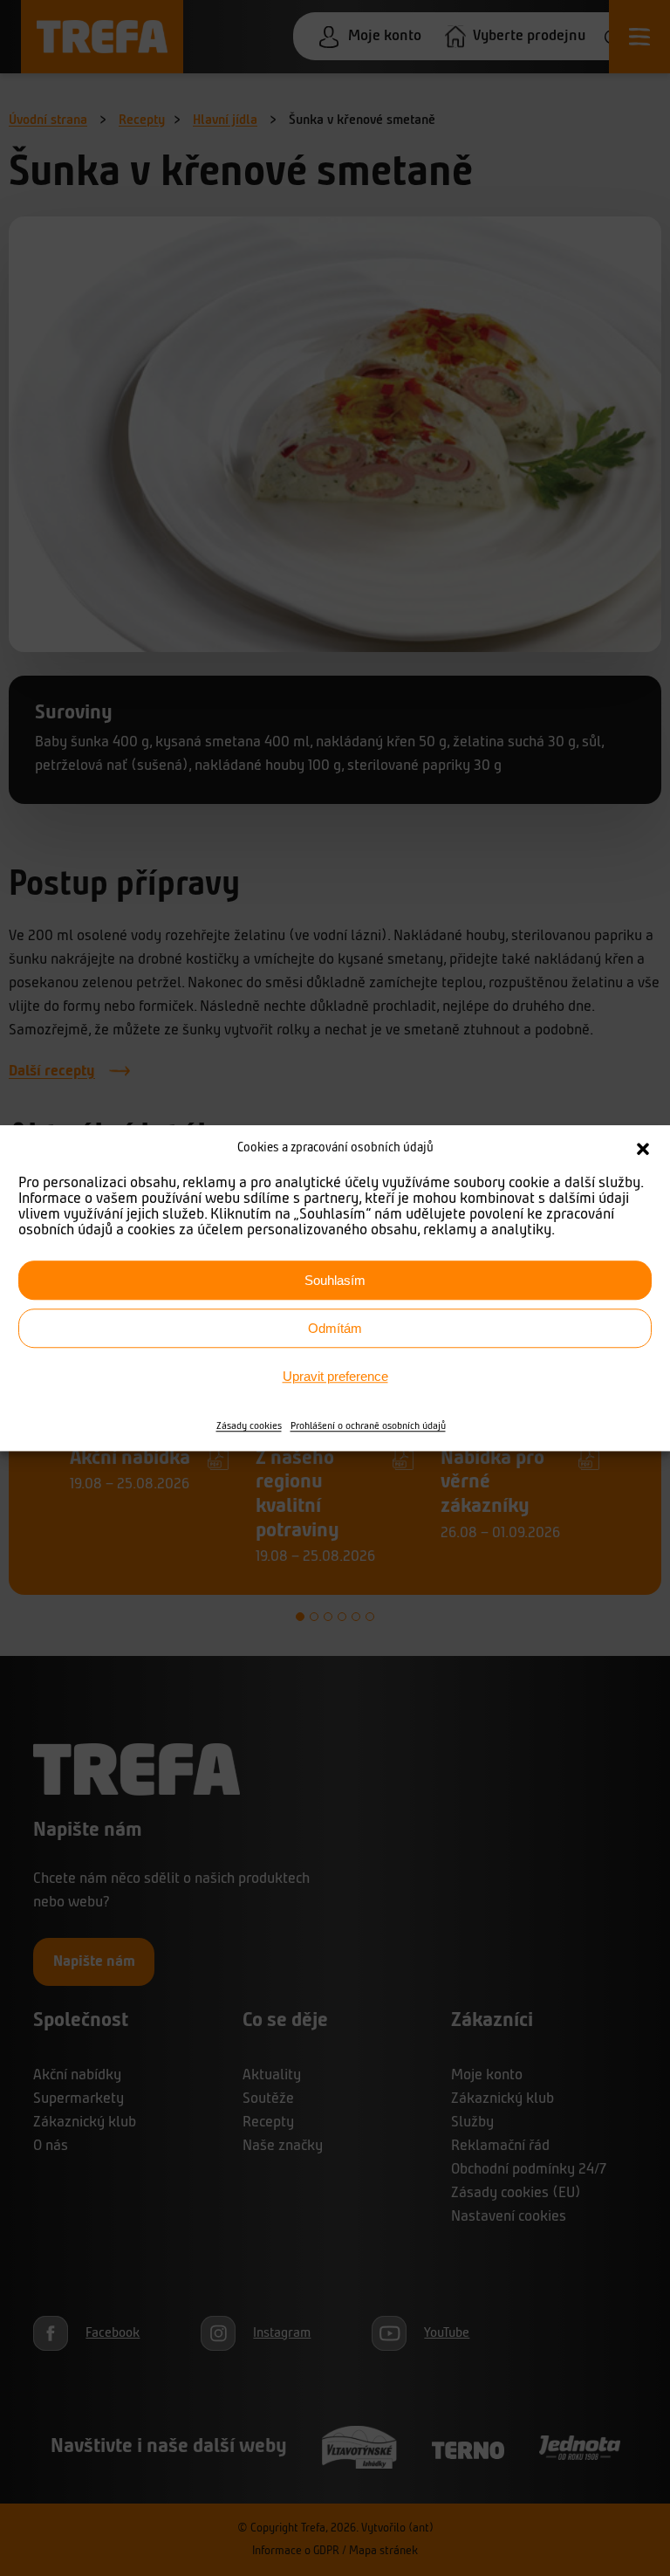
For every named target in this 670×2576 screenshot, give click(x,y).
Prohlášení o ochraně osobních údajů (368, 1426)
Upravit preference (335, 1376)
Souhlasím (335, 1280)
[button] (643, 1149)
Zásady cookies (249, 1426)
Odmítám (335, 1328)
